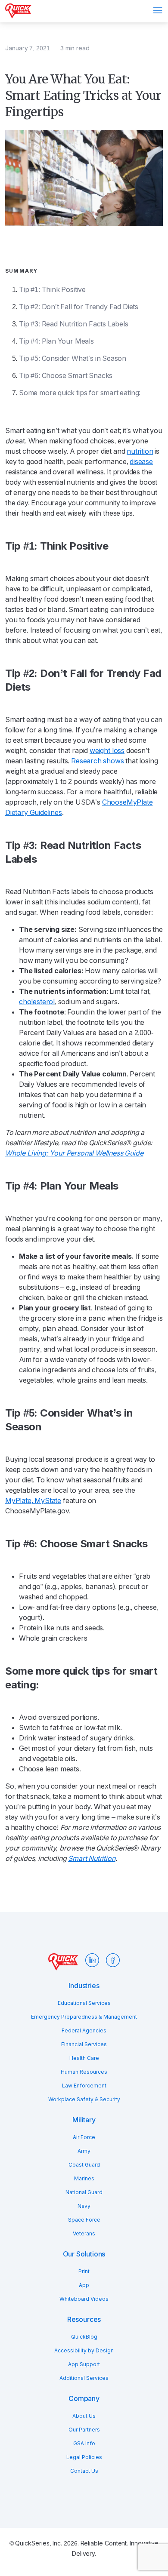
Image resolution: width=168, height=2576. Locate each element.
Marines (84, 2179)
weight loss (107, 751)
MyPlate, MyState (33, 1501)
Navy (84, 2206)
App (84, 2285)
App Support (84, 2364)
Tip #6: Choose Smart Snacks (66, 376)
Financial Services (84, 2044)
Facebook (113, 1960)
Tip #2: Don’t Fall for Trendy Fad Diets (79, 307)
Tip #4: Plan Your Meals (56, 341)
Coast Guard (84, 2165)
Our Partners (84, 2430)
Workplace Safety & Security (84, 2100)
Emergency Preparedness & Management (84, 2017)
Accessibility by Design (84, 2351)
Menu (158, 10)
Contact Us (84, 2471)
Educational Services (84, 2003)
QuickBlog (84, 2337)
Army (84, 2151)
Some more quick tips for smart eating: (80, 393)
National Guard (84, 2192)
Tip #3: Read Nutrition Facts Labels (74, 324)
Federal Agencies (84, 2031)
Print (84, 2272)
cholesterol (37, 1002)
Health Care (84, 2058)
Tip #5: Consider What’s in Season (73, 358)
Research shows (97, 761)
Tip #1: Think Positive (52, 290)
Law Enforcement (84, 2086)
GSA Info (84, 2444)
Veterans (84, 2234)
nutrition (140, 451)
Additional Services (84, 2378)
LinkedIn (92, 1960)
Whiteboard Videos (84, 2299)
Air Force (84, 2137)
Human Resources (84, 2072)
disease (141, 462)
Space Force (84, 2220)
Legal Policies (84, 2457)
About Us (84, 2416)
